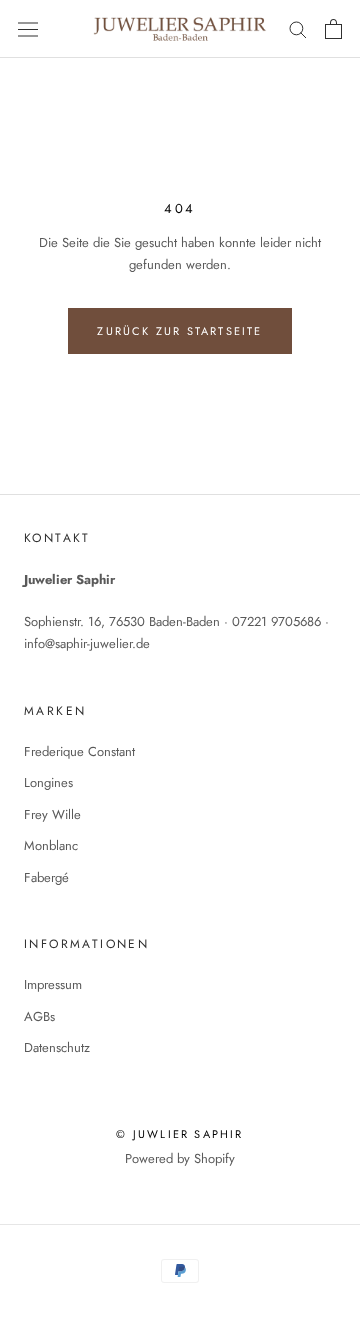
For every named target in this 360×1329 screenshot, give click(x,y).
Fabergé (46, 877)
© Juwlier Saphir (179, 1134)
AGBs (39, 1016)
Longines (48, 782)
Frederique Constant (79, 751)
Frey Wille (52, 814)
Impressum (53, 984)
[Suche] (298, 28)
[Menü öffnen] (28, 29)
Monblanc (51, 845)
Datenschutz (57, 1047)
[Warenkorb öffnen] (333, 29)
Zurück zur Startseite (179, 331)
